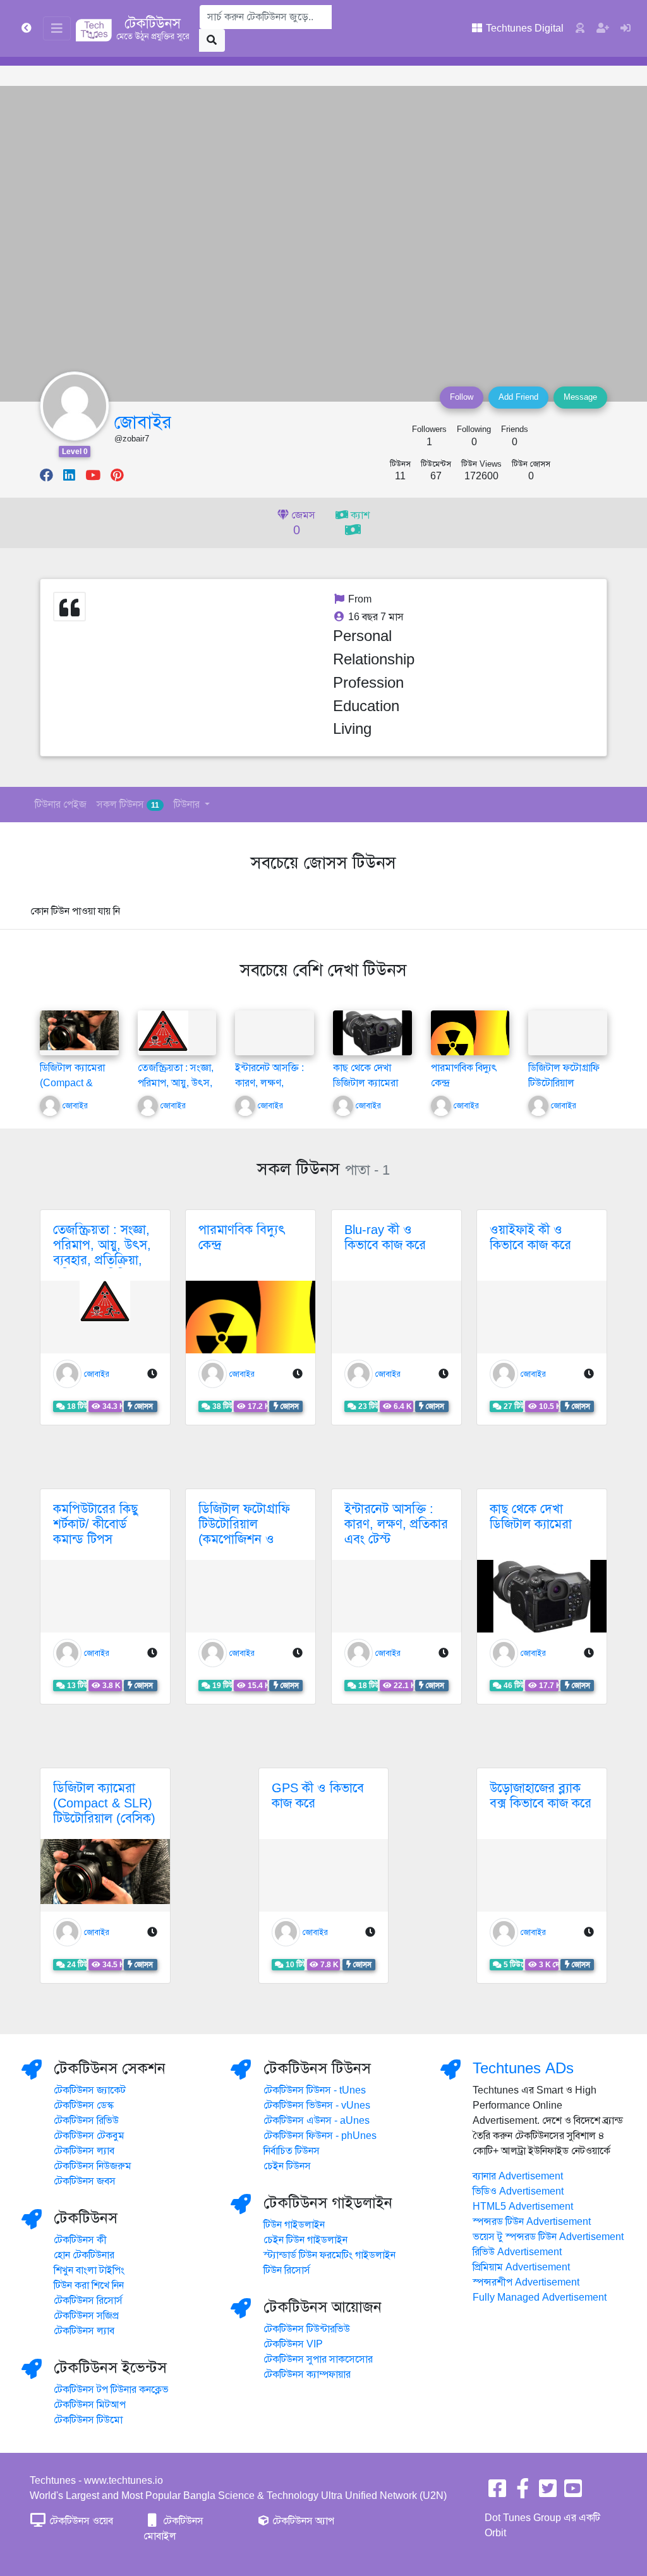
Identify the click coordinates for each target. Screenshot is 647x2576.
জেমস (302, 524)
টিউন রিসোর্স (287, 2270)
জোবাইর (143, 422)
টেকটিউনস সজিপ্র (86, 2316)
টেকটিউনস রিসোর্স (88, 2301)
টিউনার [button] (188, 805)
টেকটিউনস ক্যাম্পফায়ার (307, 2375)
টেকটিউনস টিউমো (88, 2420)
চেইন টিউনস (287, 2166)
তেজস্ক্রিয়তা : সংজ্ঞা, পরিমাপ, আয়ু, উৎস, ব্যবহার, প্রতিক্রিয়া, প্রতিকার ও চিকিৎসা (102, 1253)
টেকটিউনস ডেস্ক (84, 2106)
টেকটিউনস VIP (293, 2344)
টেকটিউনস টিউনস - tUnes (315, 2090)
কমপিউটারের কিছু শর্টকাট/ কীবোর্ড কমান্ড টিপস (95, 1524)
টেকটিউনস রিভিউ (86, 2121)
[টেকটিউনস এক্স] (548, 2493)
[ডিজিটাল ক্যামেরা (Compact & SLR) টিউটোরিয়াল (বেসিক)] (79, 1030)
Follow (462, 397)
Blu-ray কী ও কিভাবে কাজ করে (385, 1237)
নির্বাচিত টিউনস (292, 2151)
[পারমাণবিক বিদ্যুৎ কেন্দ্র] (470, 1039)
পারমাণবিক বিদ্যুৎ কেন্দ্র (242, 1237)
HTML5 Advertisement (523, 2207)
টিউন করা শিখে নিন (89, 2285)
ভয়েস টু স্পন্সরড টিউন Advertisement (548, 2237)
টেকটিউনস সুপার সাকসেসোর (318, 2359)
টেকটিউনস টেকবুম (89, 2136)
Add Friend (518, 397)
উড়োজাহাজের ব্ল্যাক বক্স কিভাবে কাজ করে (541, 1796)
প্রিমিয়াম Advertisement (521, 2267)
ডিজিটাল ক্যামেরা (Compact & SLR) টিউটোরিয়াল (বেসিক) (104, 1803)
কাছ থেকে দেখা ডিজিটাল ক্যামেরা (531, 1517)
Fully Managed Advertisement (540, 2297)
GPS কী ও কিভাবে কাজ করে (318, 1796)
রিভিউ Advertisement (517, 2252)
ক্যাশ (359, 515)
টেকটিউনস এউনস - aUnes (317, 2121)
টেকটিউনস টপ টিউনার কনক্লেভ (111, 2390)
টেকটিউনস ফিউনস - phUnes (320, 2136)
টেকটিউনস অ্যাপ (302, 2521)
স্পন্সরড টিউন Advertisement (532, 2222)
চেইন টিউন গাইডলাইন (305, 2240)
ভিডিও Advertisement (518, 2191)
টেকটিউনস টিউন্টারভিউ (307, 2329)
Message (580, 397)
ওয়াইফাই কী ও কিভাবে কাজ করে (530, 1237)
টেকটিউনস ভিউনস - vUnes (317, 2106)
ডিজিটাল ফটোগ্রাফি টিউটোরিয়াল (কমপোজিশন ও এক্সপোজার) (244, 1532)
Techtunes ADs (523, 2068)
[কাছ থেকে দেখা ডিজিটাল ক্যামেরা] (372, 1033)
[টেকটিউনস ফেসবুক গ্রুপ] (523, 2493)
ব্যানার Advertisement (518, 2176)
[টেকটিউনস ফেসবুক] (497, 2493)
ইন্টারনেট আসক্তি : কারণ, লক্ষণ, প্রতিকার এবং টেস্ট (270, 1083)
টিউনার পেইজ (61, 805)
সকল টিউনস (128, 805)
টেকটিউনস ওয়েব (80, 2521)
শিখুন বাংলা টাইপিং (89, 2270)
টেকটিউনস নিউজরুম (93, 2166)
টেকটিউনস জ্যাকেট (90, 2090)
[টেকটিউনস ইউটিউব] (573, 2493)
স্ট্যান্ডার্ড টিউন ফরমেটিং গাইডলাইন (330, 2255)
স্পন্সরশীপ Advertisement (526, 2282)
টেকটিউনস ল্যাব (84, 2151)
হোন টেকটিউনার (84, 2255)
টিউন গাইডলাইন (294, 2225)
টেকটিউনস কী (80, 2240)
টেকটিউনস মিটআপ (90, 2405)
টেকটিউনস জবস (85, 2181)
